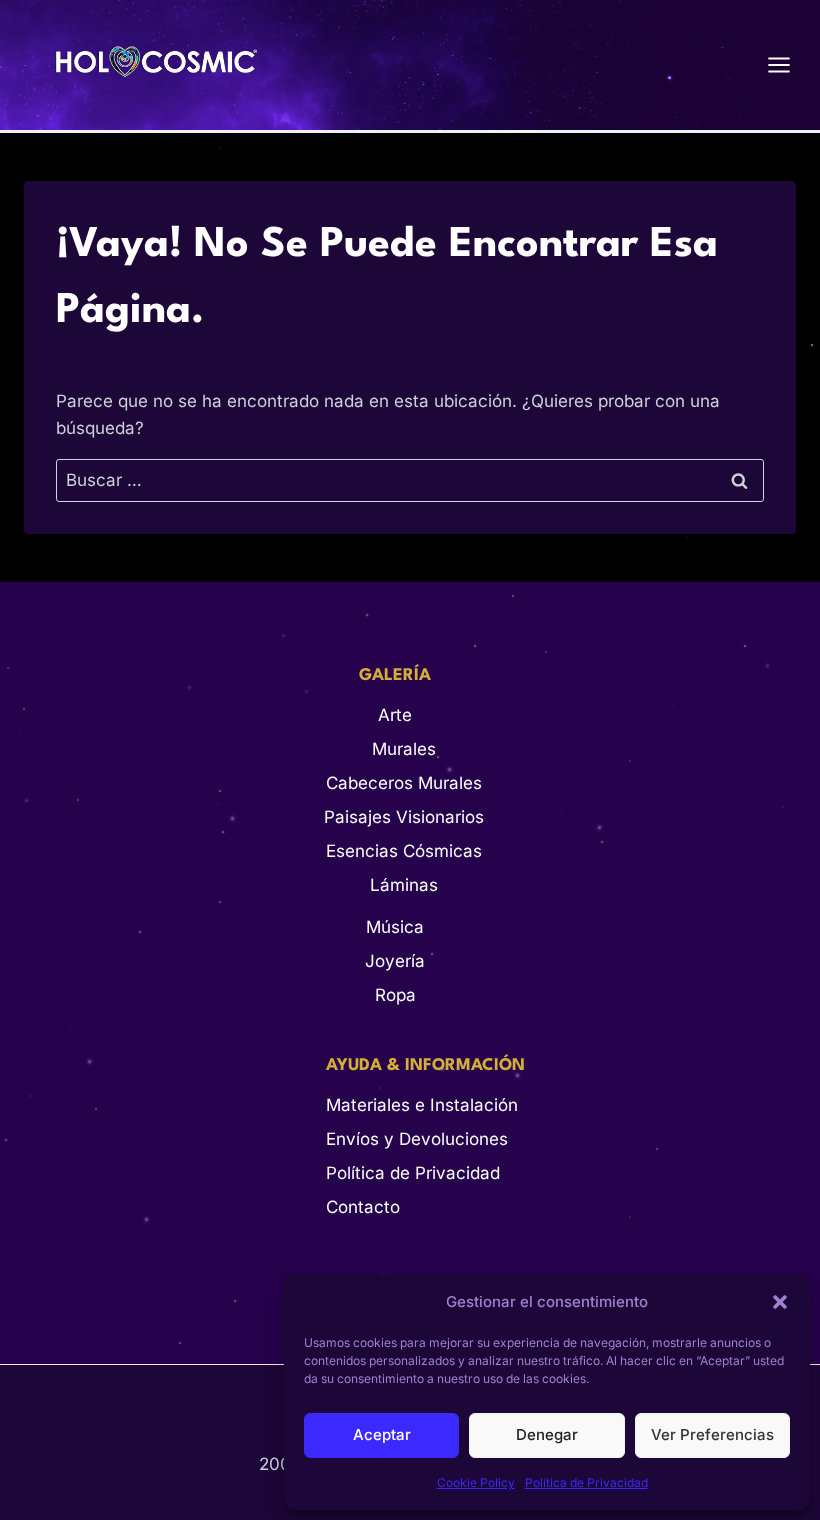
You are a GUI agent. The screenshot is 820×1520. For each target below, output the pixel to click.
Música (395, 927)
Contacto (363, 1207)
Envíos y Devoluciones (417, 1139)
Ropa (395, 995)
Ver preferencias (712, 1434)
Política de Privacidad (586, 1482)
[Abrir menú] (789, 64)
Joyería (395, 961)
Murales (404, 749)
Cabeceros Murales (404, 783)
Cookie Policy (476, 1482)
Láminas (404, 885)
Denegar (547, 1434)
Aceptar (382, 1434)
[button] (780, 1302)
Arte (395, 715)
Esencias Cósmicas (404, 851)
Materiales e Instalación (422, 1105)
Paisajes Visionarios (404, 817)
